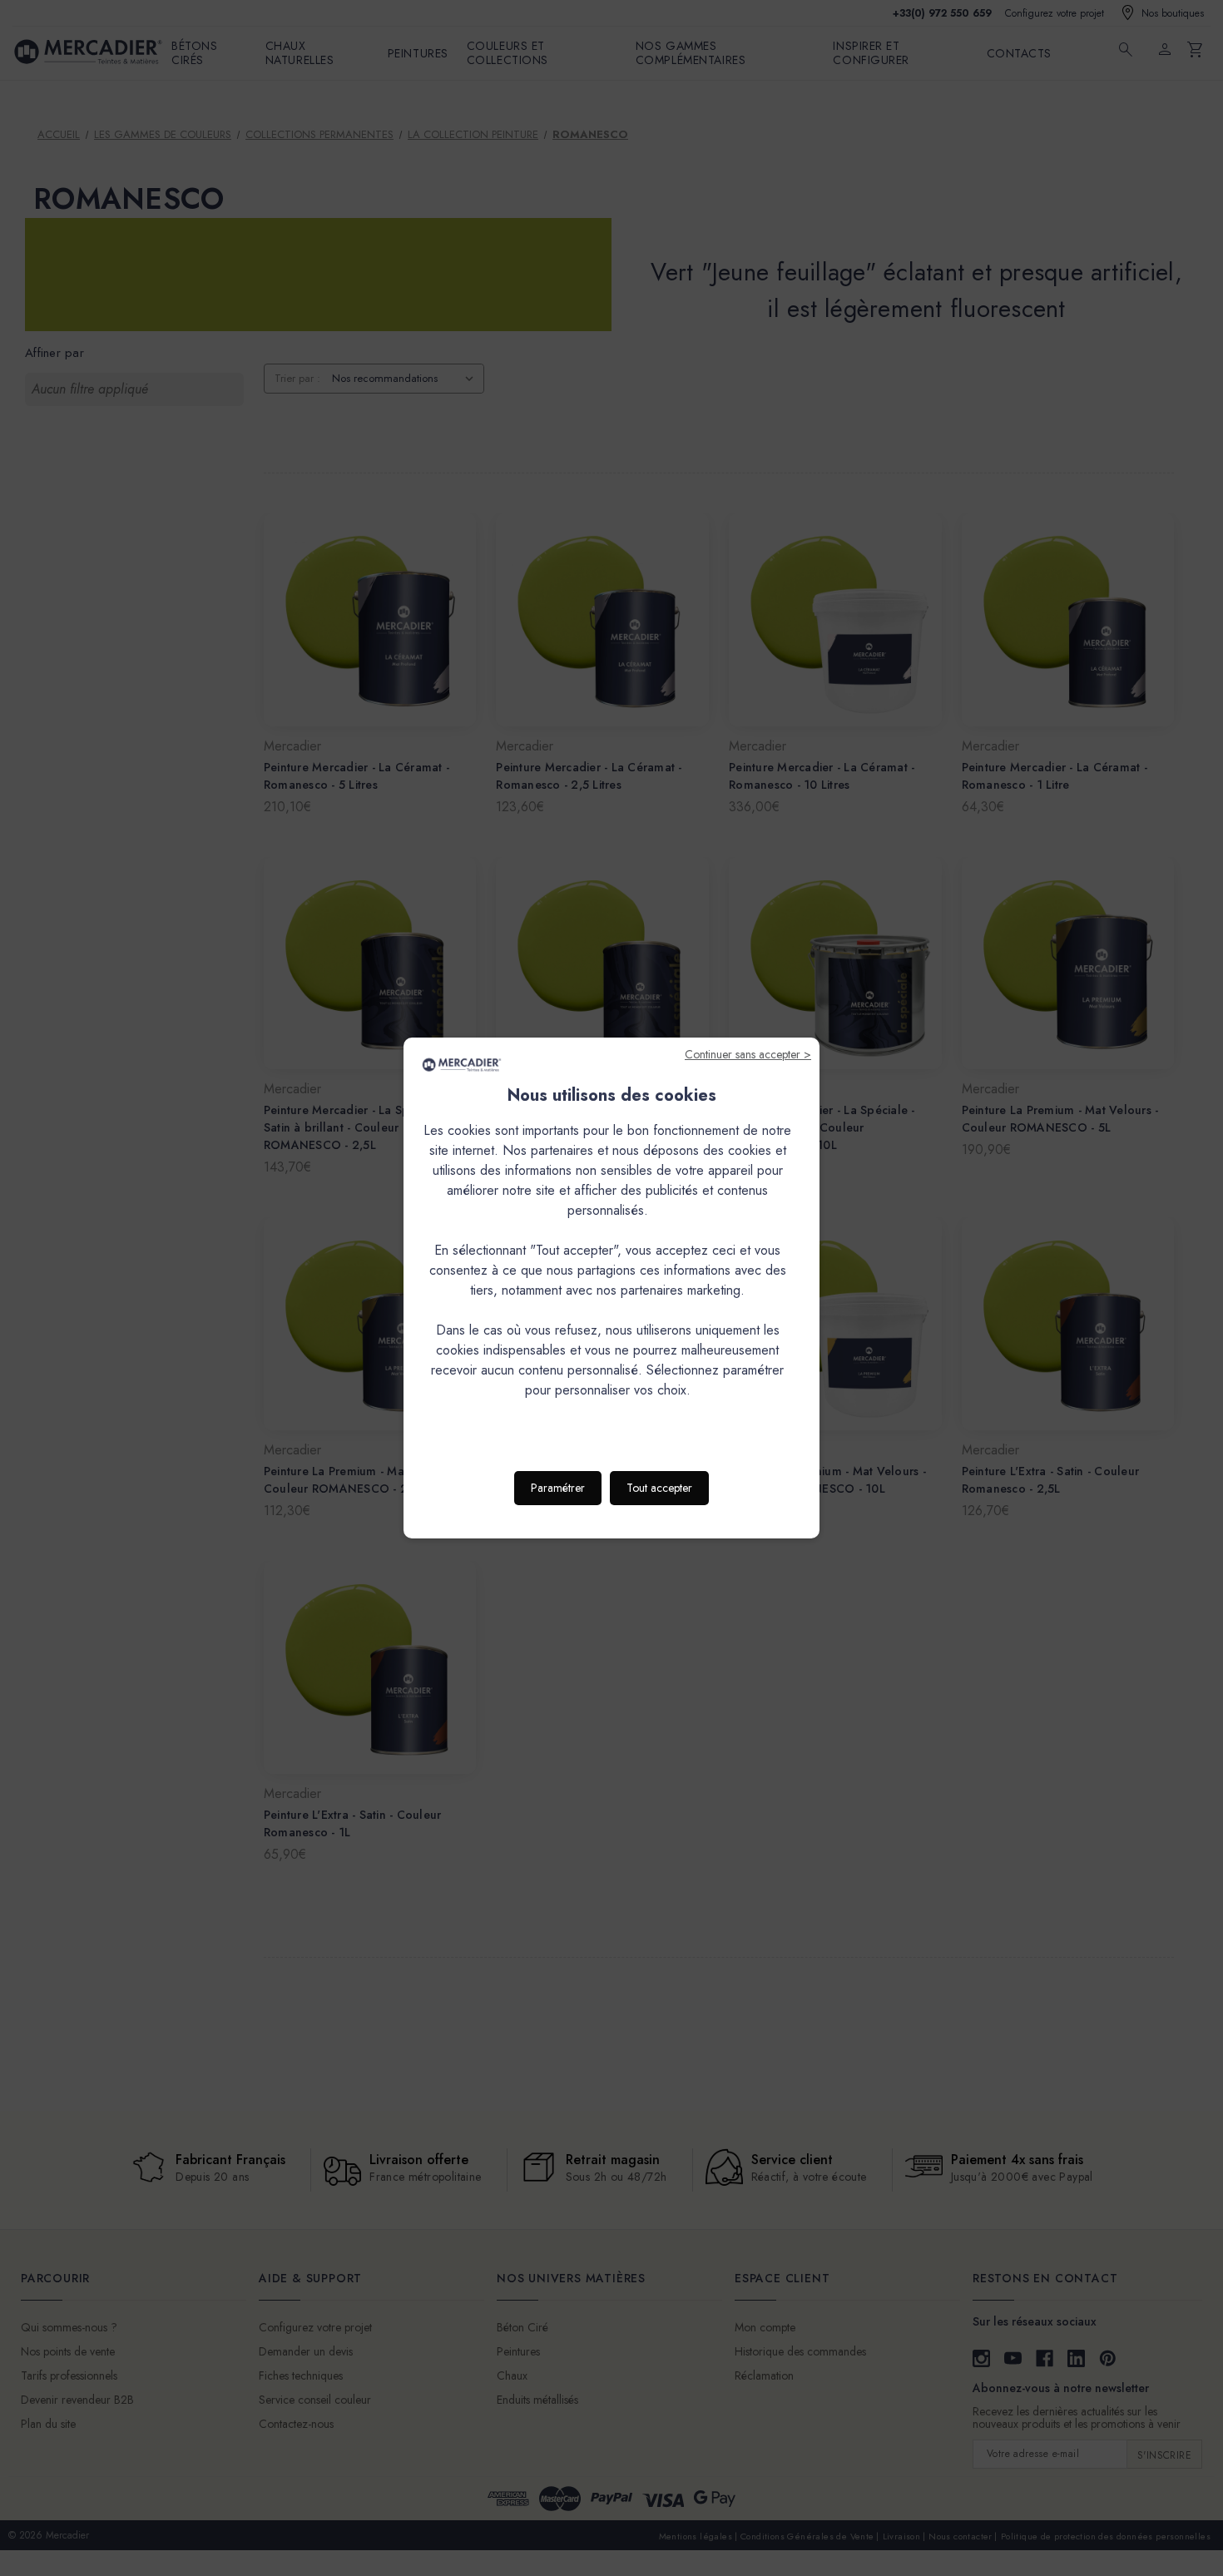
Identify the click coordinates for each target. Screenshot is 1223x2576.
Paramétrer (558, 1488)
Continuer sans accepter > (748, 1054)
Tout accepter (659, 1488)
